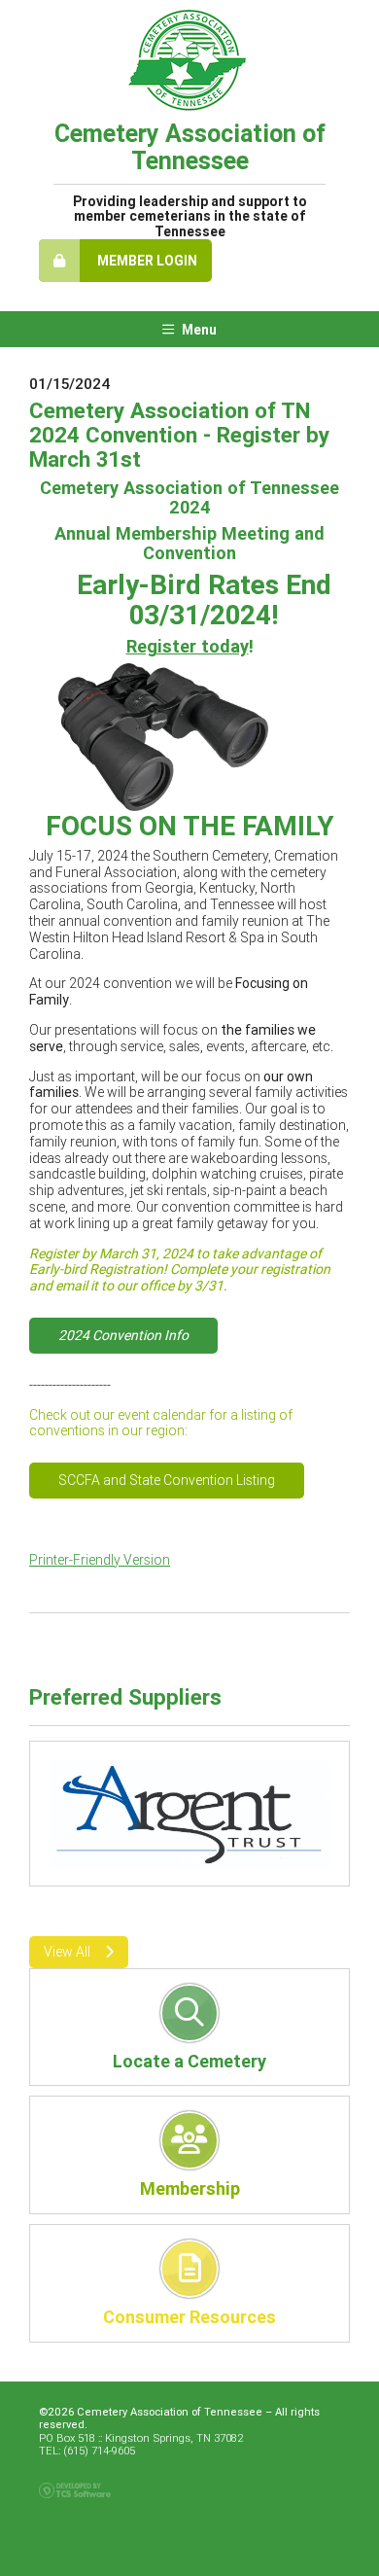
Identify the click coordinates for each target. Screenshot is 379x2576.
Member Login (146, 261)
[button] (54, 1795)
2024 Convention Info (123, 1335)
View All (67, 1952)
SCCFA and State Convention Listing (167, 1480)
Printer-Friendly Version (100, 1560)
